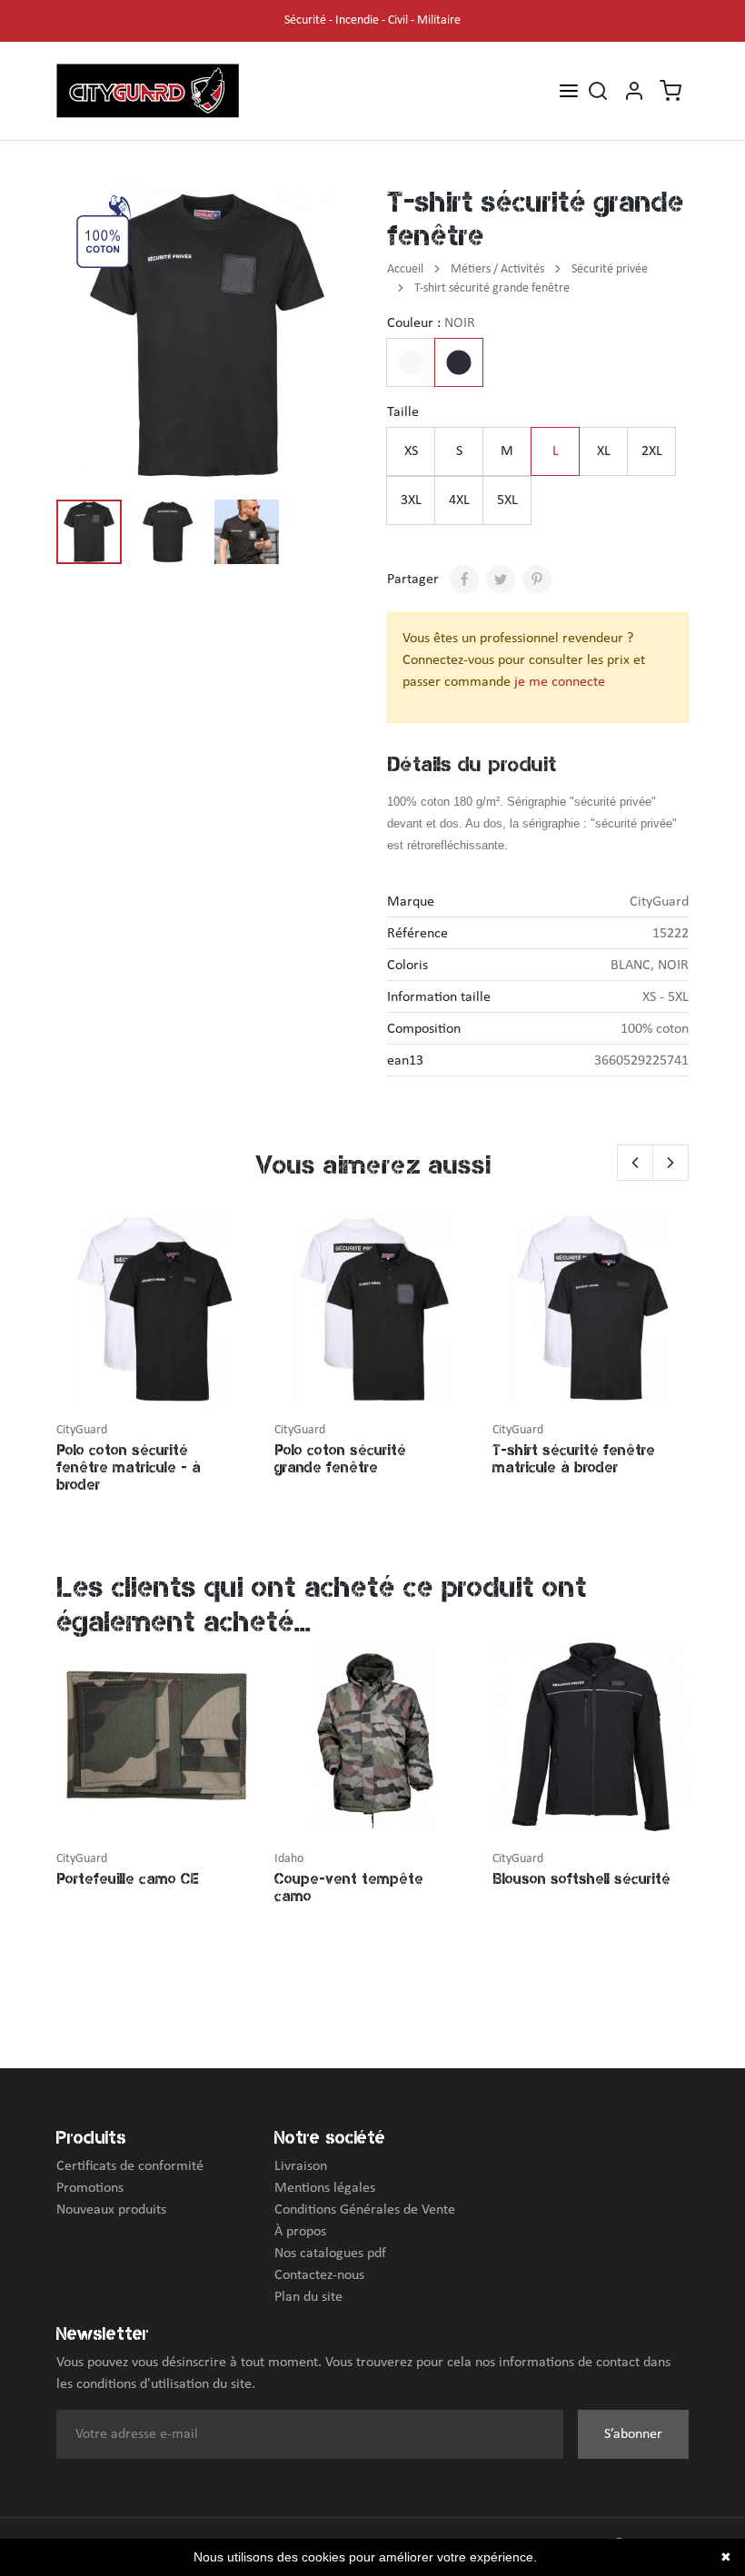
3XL (411, 500)
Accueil (405, 269)
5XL (507, 500)
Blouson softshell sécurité (581, 1878)
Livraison (301, 2166)
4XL (459, 500)
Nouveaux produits (111, 2210)
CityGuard (659, 902)
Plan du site (308, 2297)
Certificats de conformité (130, 2166)
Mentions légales (325, 2188)
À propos (300, 2232)
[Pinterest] (537, 580)
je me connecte (560, 682)
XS (411, 451)
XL (604, 451)
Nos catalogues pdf (330, 2254)
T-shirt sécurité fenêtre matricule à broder (574, 1458)
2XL (652, 451)
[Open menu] (569, 90)
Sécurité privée (610, 269)
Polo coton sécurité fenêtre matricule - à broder (129, 1467)
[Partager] (464, 580)
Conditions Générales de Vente (365, 2210)
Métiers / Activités (497, 269)
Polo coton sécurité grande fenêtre (340, 1458)
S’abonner (633, 2434)
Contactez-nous (319, 2275)
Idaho (289, 1859)
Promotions (90, 2188)
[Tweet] (501, 580)
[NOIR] (459, 362)
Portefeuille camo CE (128, 1878)
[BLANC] (411, 362)
